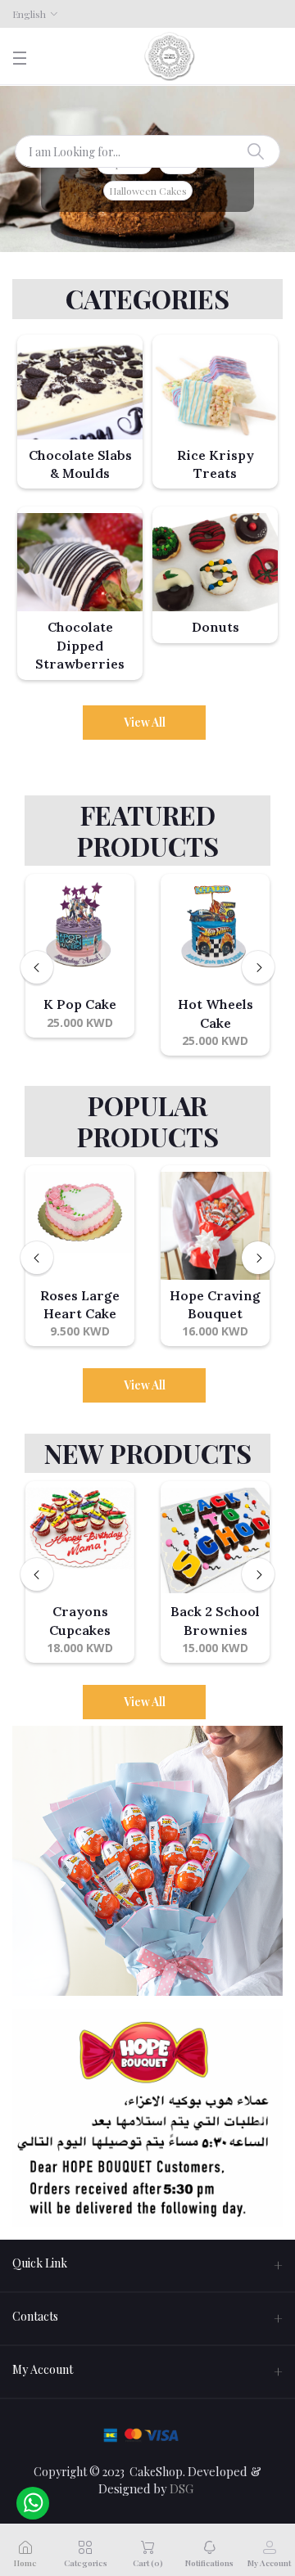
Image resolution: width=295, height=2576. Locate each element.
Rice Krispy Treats (216, 464)
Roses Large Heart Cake (80, 1304)
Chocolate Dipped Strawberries (80, 645)
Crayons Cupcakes (80, 1620)
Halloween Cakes (148, 191)
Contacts (35, 2316)
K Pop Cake (80, 1004)
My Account (43, 2369)
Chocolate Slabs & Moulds (80, 464)
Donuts (216, 627)
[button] (33, 2118)
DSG (182, 2488)
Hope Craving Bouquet (215, 1304)
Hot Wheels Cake (216, 1013)
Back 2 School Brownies (215, 1620)
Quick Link (40, 2263)
